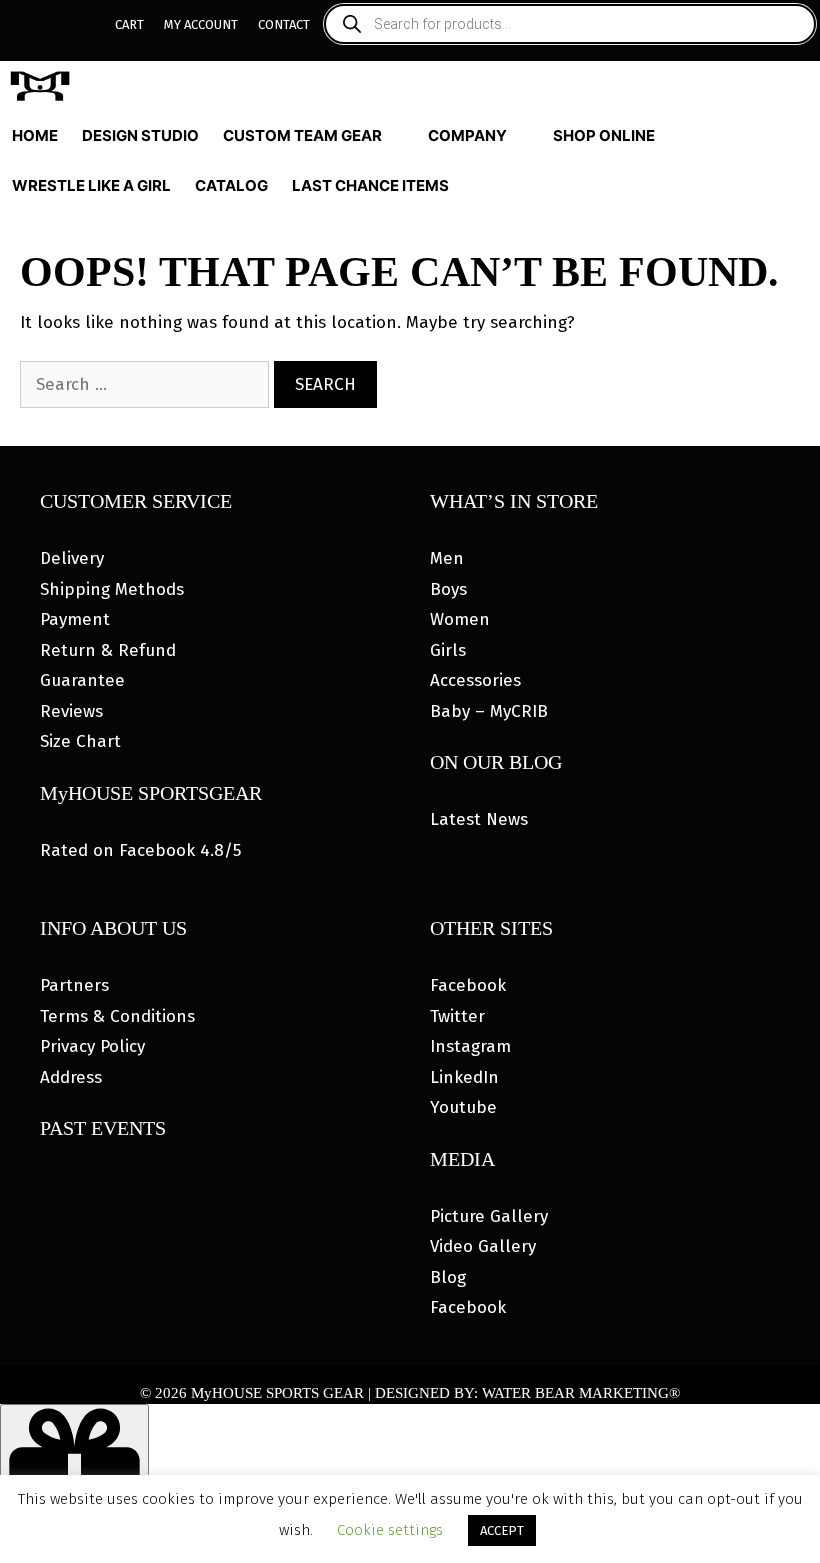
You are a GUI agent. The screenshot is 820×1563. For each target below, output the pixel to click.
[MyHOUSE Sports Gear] (45, 86)
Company (467, 135)
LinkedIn (464, 1077)
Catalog (231, 185)
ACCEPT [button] (502, 1530)
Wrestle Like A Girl (91, 185)
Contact (284, 24)
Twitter (457, 1016)
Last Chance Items (370, 185)
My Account (201, 24)
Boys (448, 589)
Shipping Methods (112, 589)
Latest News (479, 819)
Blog (448, 1277)
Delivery (72, 558)
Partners (74, 985)
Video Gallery (483, 1246)
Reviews (71, 711)
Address (71, 1077)
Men (447, 558)
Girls (448, 650)
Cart (129, 24)
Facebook (468, 985)
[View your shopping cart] (802, 186)
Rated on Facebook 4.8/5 (140, 850)
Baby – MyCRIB (489, 711)
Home (35, 135)
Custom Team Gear (302, 135)
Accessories (475, 680)
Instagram (470, 1046)
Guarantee (82, 680)
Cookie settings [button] (390, 1530)
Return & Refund (108, 650)
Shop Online (604, 135)
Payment (75, 619)
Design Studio (140, 135)
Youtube (463, 1107)
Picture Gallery (489, 1216)
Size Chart (80, 741)
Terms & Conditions (117, 1016)
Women (460, 619)
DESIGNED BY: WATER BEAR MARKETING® (527, 1393)
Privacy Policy (92, 1046)
